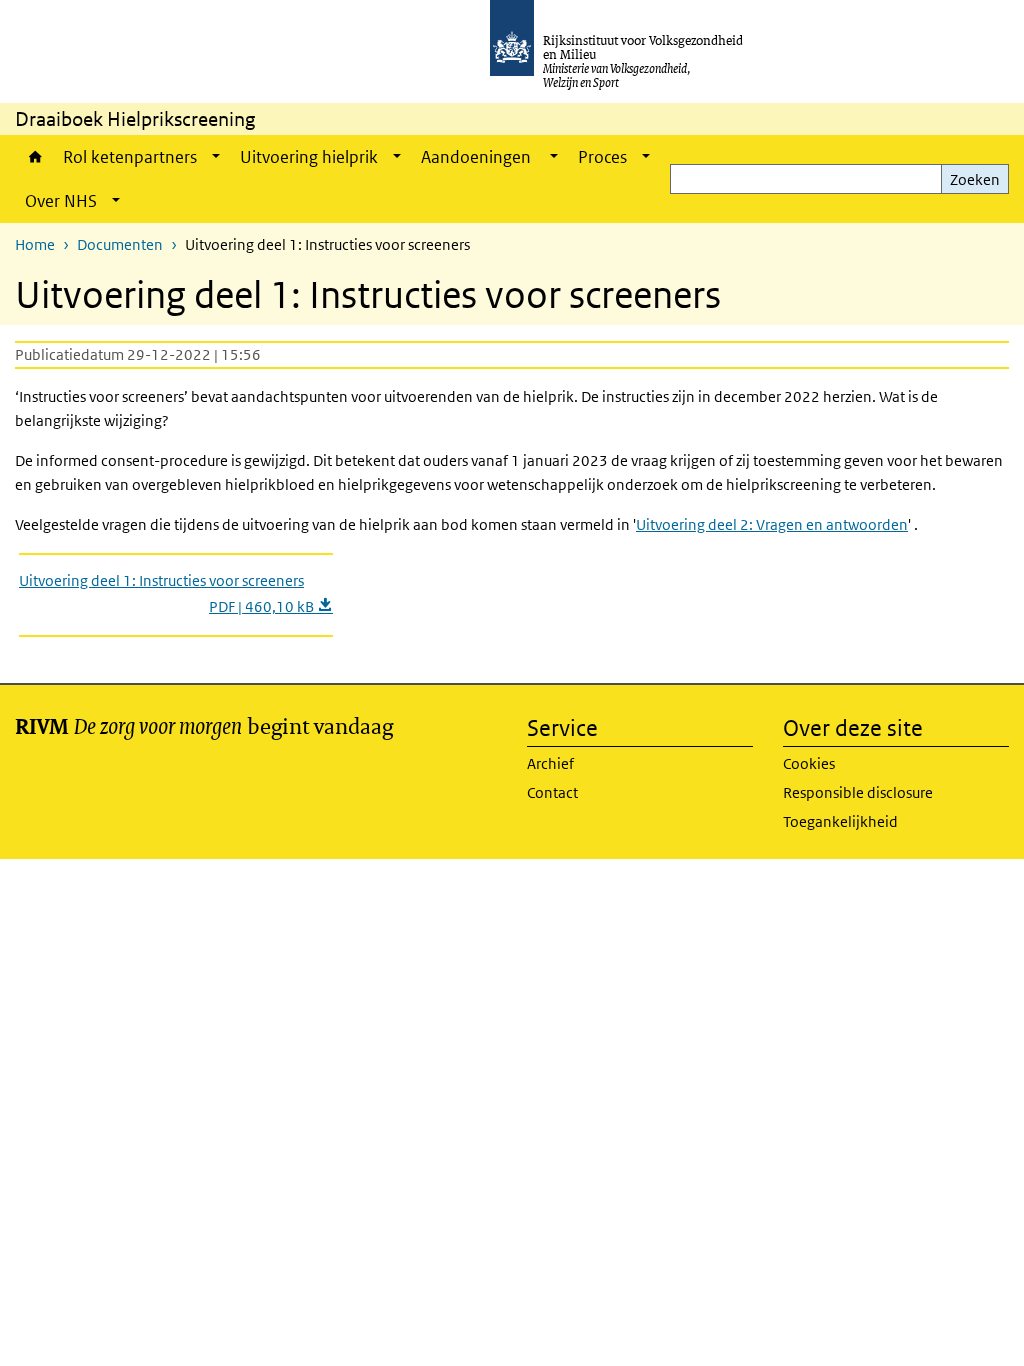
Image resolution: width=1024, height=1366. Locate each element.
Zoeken (975, 179)
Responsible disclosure (858, 792)
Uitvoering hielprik (309, 157)
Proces (602, 157)
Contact (552, 792)
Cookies (809, 763)
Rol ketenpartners (130, 157)
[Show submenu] (216, 157)
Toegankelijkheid (840, 821)
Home (34, 157)
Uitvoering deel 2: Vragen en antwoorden (772, 524)
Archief (550, 763)
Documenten (120, 244)
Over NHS (61, 201)
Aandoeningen (477, 157)
